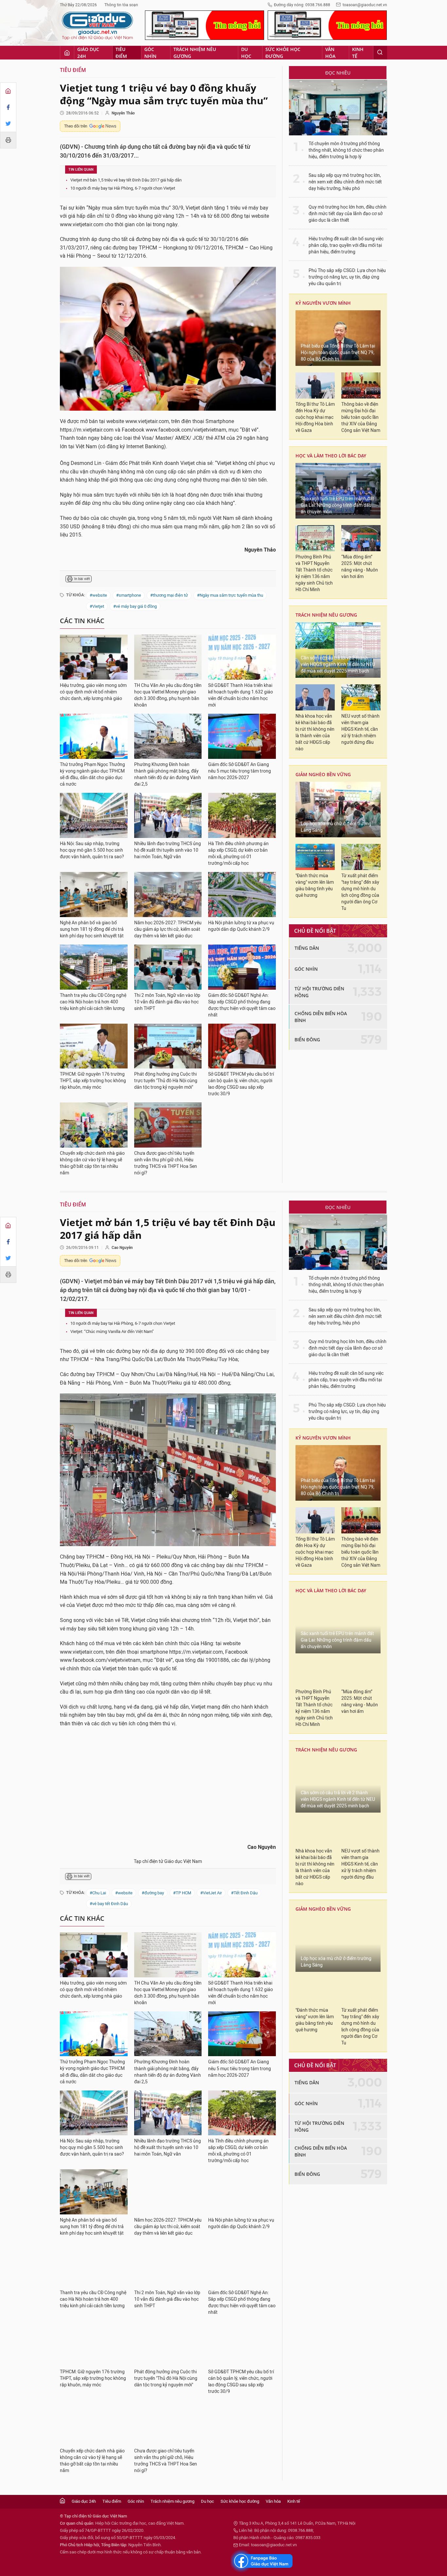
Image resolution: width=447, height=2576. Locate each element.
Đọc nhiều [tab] (338, 73)
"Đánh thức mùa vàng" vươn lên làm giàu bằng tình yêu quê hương (315, 886)
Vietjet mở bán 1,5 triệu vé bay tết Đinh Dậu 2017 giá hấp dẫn (126, 180)
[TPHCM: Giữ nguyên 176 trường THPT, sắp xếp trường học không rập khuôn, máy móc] (94, 1046)
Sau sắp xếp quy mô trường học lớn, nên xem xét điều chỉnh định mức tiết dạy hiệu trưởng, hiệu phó (345, 182)
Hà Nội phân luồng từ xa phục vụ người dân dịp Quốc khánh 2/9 (241, 926)
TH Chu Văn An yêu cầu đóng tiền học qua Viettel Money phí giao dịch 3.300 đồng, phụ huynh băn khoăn (168, 695)
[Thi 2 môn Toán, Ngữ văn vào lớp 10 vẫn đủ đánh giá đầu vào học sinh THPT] (168, 967)
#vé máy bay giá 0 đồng (135, 606)
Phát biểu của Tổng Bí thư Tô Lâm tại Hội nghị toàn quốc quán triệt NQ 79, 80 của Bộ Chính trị (338, 353)
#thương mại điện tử (169, 595)
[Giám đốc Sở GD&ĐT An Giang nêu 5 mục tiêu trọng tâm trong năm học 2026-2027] (242, 736)
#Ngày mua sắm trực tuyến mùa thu (230, 595)
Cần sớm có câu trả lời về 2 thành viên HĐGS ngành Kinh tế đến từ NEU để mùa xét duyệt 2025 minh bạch (338, 665)
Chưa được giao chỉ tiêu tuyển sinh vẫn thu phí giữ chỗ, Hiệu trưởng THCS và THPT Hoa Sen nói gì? (166, 1163)
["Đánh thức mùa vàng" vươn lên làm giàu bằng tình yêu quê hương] (315, 857)
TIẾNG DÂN (307, 948)
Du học (246, 53)
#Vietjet (97, 606)
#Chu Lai (98, 1893)
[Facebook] (8, 107)
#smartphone (129, 595)
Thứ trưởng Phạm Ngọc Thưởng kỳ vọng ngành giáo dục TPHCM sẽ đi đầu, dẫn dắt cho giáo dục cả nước (92, 774)
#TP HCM (182, 1893)
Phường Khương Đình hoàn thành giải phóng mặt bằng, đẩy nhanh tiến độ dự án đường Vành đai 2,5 (168, 774)
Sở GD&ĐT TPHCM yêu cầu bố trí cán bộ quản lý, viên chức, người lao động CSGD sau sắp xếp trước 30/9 (241, 1084)
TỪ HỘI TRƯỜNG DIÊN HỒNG (319, 992)
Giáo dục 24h (88, 53)
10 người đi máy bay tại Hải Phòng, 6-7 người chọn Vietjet (123, 188)
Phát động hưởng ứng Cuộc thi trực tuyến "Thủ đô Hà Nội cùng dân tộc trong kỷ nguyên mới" (166, 1081)
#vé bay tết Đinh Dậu (109, 1904)
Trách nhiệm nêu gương (195, 53)
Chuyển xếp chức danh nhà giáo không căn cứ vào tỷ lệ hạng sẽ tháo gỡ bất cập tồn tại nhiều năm (92, 1163)
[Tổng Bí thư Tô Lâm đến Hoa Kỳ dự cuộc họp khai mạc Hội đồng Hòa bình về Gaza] (315, 385)
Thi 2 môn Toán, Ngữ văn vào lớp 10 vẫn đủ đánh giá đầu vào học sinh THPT (167, 1002)
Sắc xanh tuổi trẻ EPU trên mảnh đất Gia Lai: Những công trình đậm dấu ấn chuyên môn (337, 505)
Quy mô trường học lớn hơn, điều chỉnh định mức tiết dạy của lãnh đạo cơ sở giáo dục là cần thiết (348, 214)
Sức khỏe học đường (283, 53)
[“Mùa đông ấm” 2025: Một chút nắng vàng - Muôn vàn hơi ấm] (361, 538)
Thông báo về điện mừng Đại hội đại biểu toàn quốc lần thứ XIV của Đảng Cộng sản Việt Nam (361, 417)
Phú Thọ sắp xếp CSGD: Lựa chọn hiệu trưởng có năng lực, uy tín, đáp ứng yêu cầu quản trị (347, 277)
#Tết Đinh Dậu (244, 1893)
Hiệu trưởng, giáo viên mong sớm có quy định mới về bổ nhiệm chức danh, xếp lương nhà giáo (93, 692)
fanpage (262, 2561)
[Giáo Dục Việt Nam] (98, 26)
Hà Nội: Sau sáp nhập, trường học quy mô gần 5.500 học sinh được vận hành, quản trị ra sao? (92, 850)
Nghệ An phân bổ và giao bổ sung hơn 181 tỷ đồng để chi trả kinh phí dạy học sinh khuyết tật (92, 929)
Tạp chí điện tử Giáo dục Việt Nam (168, 1861)
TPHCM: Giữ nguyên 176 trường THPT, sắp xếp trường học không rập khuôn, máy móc (93, 1081)
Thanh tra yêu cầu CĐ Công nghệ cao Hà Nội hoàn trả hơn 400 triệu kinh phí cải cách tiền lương (93, 1002)
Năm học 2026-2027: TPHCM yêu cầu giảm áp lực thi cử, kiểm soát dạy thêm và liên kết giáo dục (168, 929)
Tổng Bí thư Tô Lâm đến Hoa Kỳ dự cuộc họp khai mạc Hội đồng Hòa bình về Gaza (315, 417)
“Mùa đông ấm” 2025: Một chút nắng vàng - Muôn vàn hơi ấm (360, 567)
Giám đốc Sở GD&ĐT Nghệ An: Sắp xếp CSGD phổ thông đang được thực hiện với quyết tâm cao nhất (242, 1005)
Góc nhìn (150, 53)
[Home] (8, 91)
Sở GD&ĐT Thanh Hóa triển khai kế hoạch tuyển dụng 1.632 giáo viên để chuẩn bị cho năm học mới (241, 695)
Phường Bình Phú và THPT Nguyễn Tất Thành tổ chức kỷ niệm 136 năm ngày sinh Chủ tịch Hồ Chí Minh (314, 573)
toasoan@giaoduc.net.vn (365, 5)
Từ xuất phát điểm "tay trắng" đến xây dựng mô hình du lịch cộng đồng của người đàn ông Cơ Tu (360, 892)
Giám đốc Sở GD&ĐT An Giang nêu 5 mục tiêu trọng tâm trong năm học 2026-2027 (240, 771)
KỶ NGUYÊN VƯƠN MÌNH (323, 303)
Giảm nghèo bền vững (323, 774)
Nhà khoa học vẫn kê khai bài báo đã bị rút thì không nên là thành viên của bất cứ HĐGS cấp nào (315, 733)
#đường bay (153, 1893)
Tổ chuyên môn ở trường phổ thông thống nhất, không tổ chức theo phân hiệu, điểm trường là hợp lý (346, 150)
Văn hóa (330, 53)
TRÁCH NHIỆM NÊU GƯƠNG (326, 615)
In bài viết (82, 579)
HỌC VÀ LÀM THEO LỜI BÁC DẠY (331, 456)
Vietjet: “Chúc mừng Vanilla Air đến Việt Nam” (112, 1331)
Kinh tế (358, 53)
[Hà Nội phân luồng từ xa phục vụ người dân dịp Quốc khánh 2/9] (242, 895)
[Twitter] (8, 124)
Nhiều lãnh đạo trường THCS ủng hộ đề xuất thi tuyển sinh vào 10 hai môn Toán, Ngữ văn (168, 850)
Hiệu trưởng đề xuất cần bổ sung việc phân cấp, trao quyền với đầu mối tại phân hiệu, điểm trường (346, 245)
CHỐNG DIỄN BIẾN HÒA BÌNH (321, 1017)
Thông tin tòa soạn (121, 5)
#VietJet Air (211, 1893)
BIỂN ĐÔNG (307, 1040)
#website (98, 595)
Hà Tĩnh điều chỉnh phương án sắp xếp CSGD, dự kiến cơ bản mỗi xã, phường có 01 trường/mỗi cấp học (238, 853)
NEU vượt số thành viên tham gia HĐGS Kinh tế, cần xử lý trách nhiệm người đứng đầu (360, 729)
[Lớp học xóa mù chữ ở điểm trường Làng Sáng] (338, 810)
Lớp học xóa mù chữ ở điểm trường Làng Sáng (336, 827)
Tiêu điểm (121, 53)
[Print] (8, 140)
